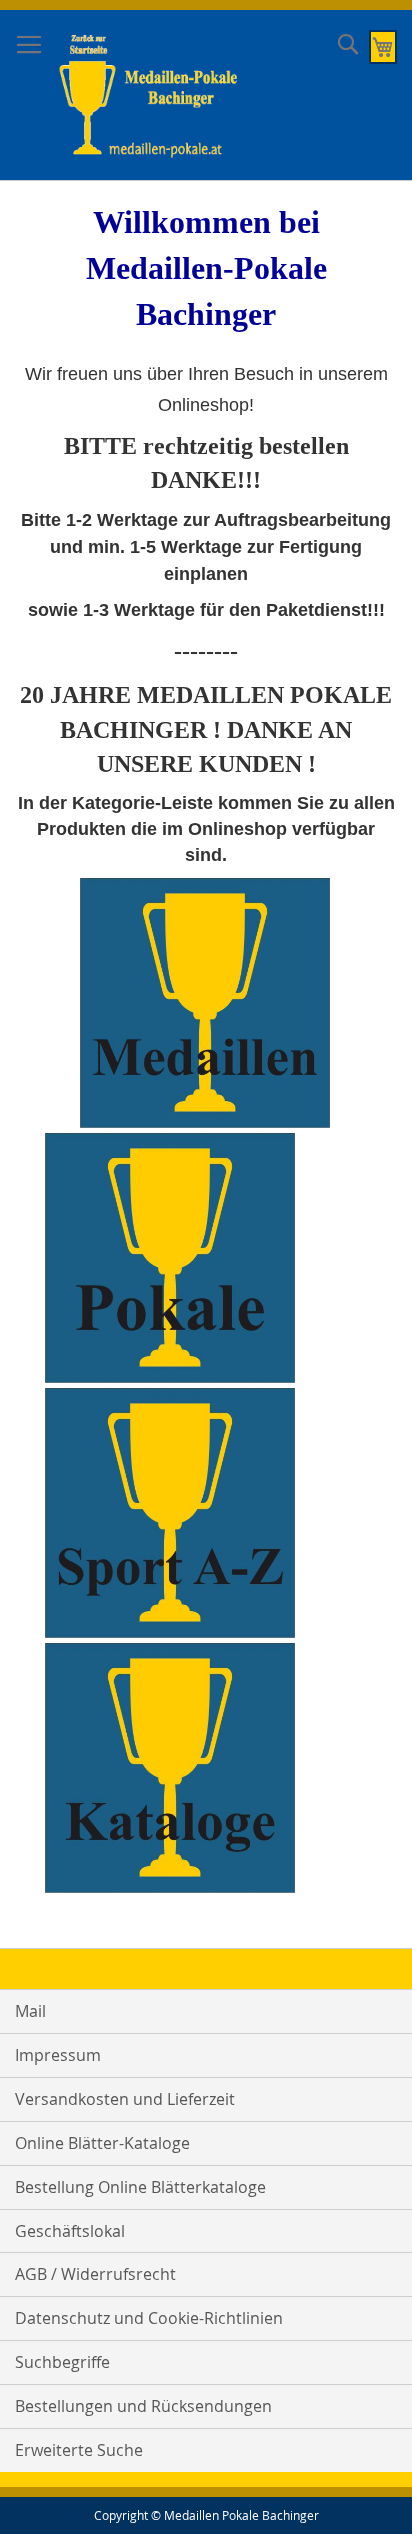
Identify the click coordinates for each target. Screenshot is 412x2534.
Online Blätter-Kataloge (102, 2143)
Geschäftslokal (70, 2231)
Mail (30, 2011)
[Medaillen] (205, 1122)
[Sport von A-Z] (170, 1632)
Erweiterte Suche (79, 2450)
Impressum (58, 2055)
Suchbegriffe (62, 2362)
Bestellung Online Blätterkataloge (140, 2187)
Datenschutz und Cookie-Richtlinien (149, 2318)
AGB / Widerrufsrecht (95, 2274)
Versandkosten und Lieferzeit (125, 2099)
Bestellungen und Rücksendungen (143, 2406)
